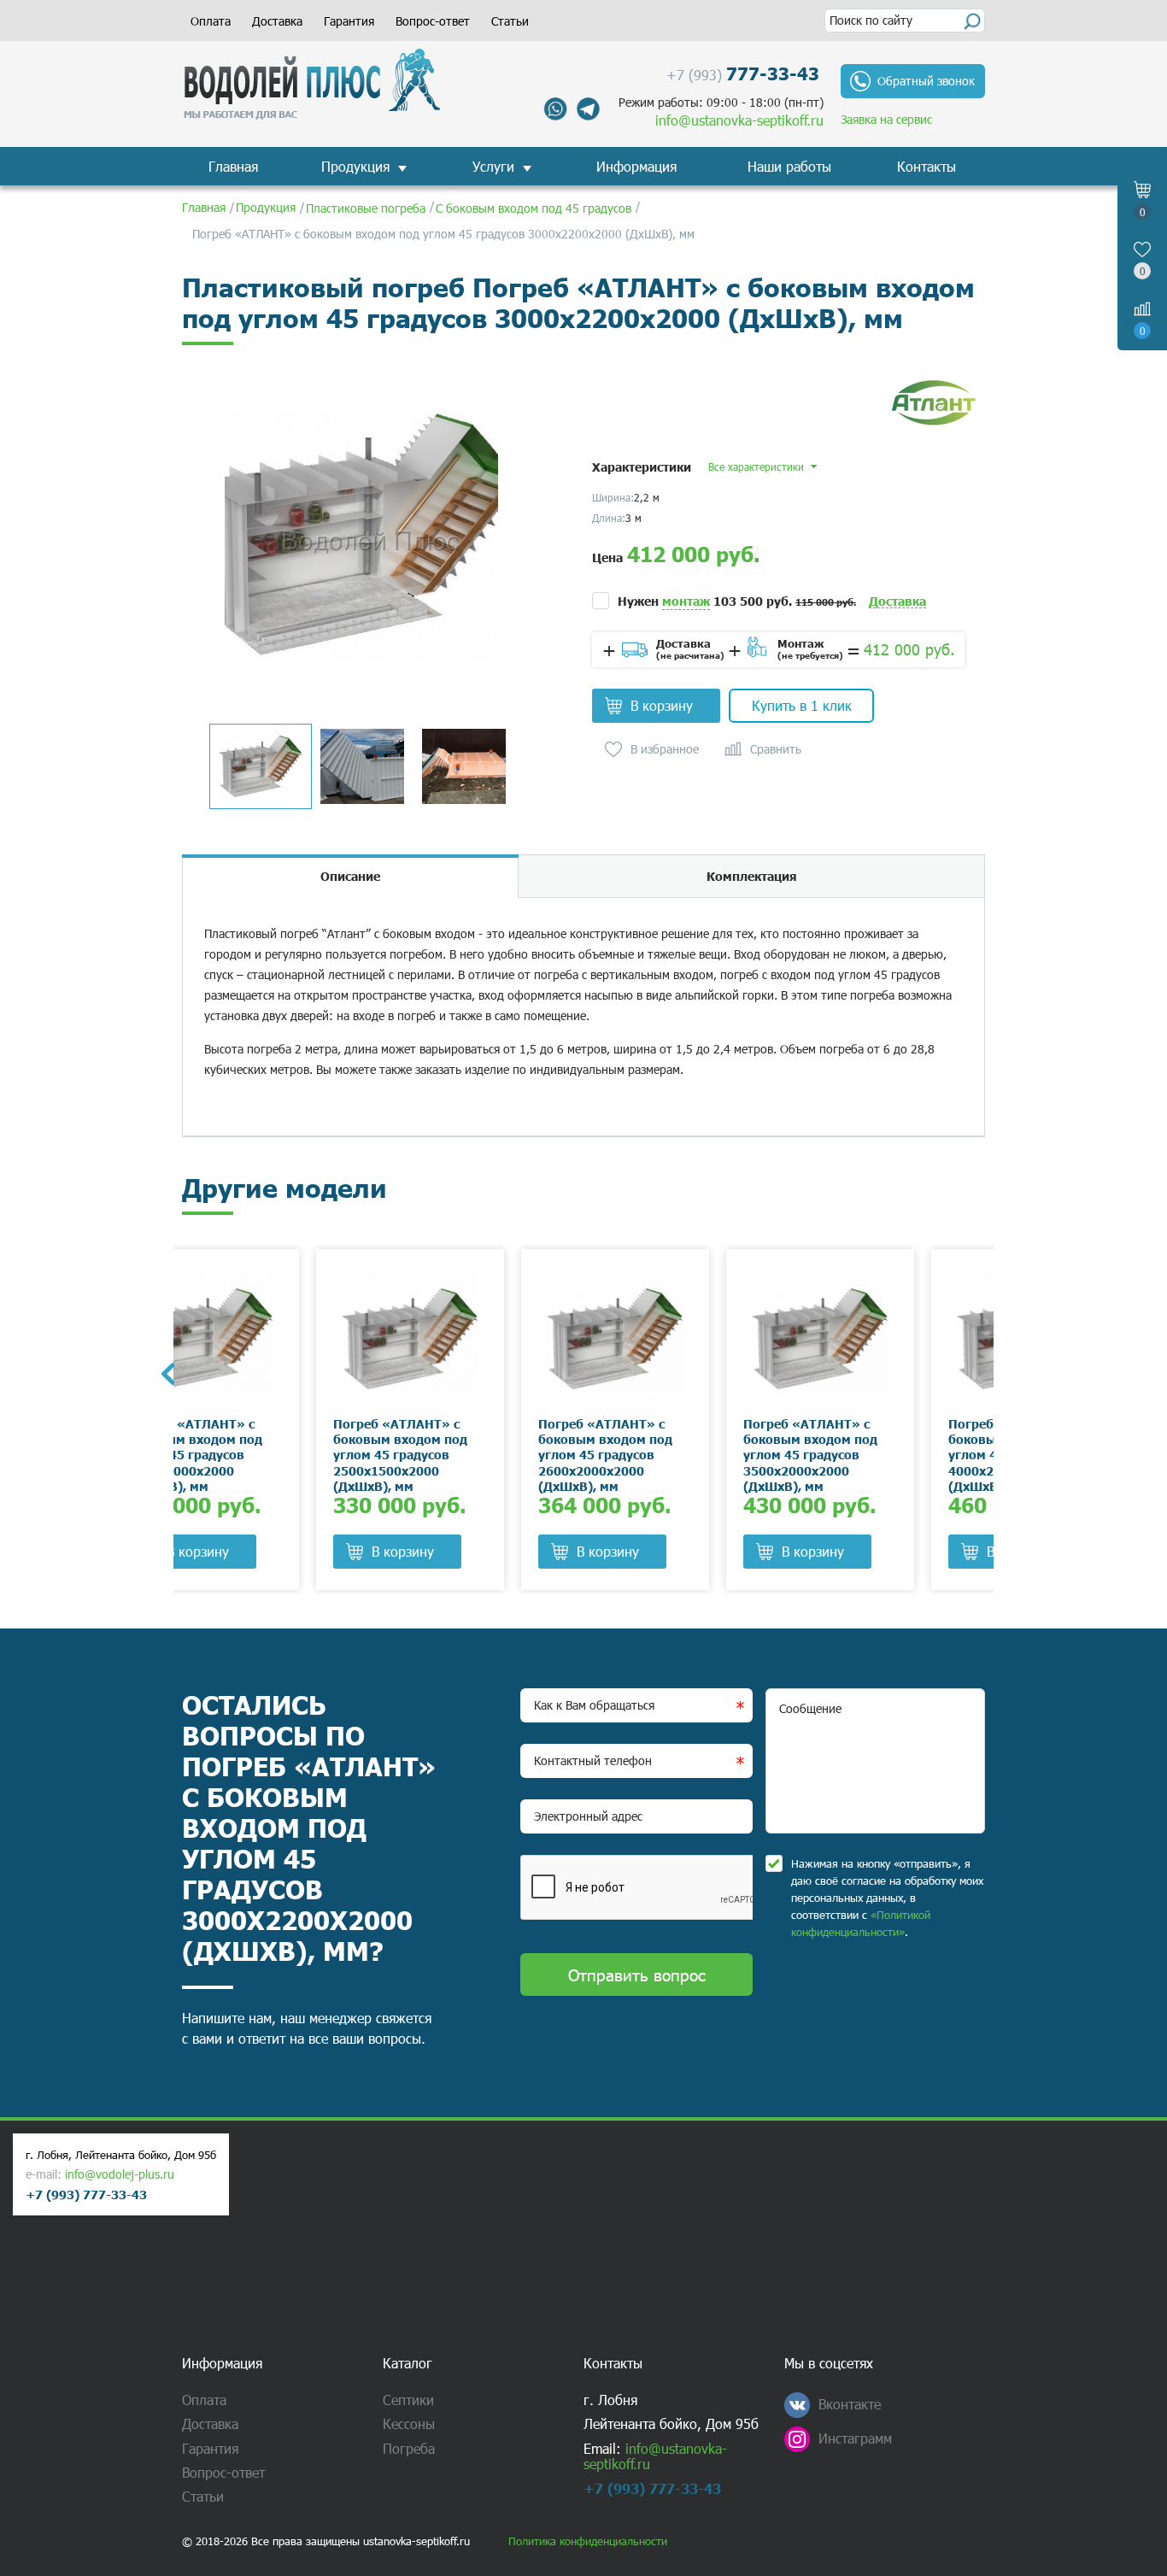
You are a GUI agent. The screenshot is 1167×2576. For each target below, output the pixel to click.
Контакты (927, 166)
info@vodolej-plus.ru (120, 2174)
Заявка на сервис (886, 119)
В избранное (665, 749)
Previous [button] (167, 1374)
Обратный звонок (926, 81)
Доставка (277, 21)
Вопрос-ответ (433, 21)
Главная (233, 166)
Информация (636, 166)
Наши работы (789, 166)
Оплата (211, 21)
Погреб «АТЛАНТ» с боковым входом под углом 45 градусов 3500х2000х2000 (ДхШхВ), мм (676, 1455)
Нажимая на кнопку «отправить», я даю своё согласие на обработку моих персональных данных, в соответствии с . (887, 1898)
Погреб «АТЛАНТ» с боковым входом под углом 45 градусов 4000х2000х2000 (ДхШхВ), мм (881, 1455)
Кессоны (409, 2423)
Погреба (409, 2448)
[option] (361, 534)
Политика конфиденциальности (588, 2541)
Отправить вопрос (637, 1974)
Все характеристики (756, 466)
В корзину (662, 705)
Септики (408, 2400)
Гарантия (349, 21)
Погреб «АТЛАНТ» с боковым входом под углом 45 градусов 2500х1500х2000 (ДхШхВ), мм (266, 1455)
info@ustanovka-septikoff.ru (739, 120)
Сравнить (776, 749)
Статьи (510, 21)
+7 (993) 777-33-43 (86, 2194)
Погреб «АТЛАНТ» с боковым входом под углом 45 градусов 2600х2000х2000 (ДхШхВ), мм (471, 1455)
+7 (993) (743, 73)
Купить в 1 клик (802, 705)
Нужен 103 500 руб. (737, 601)
